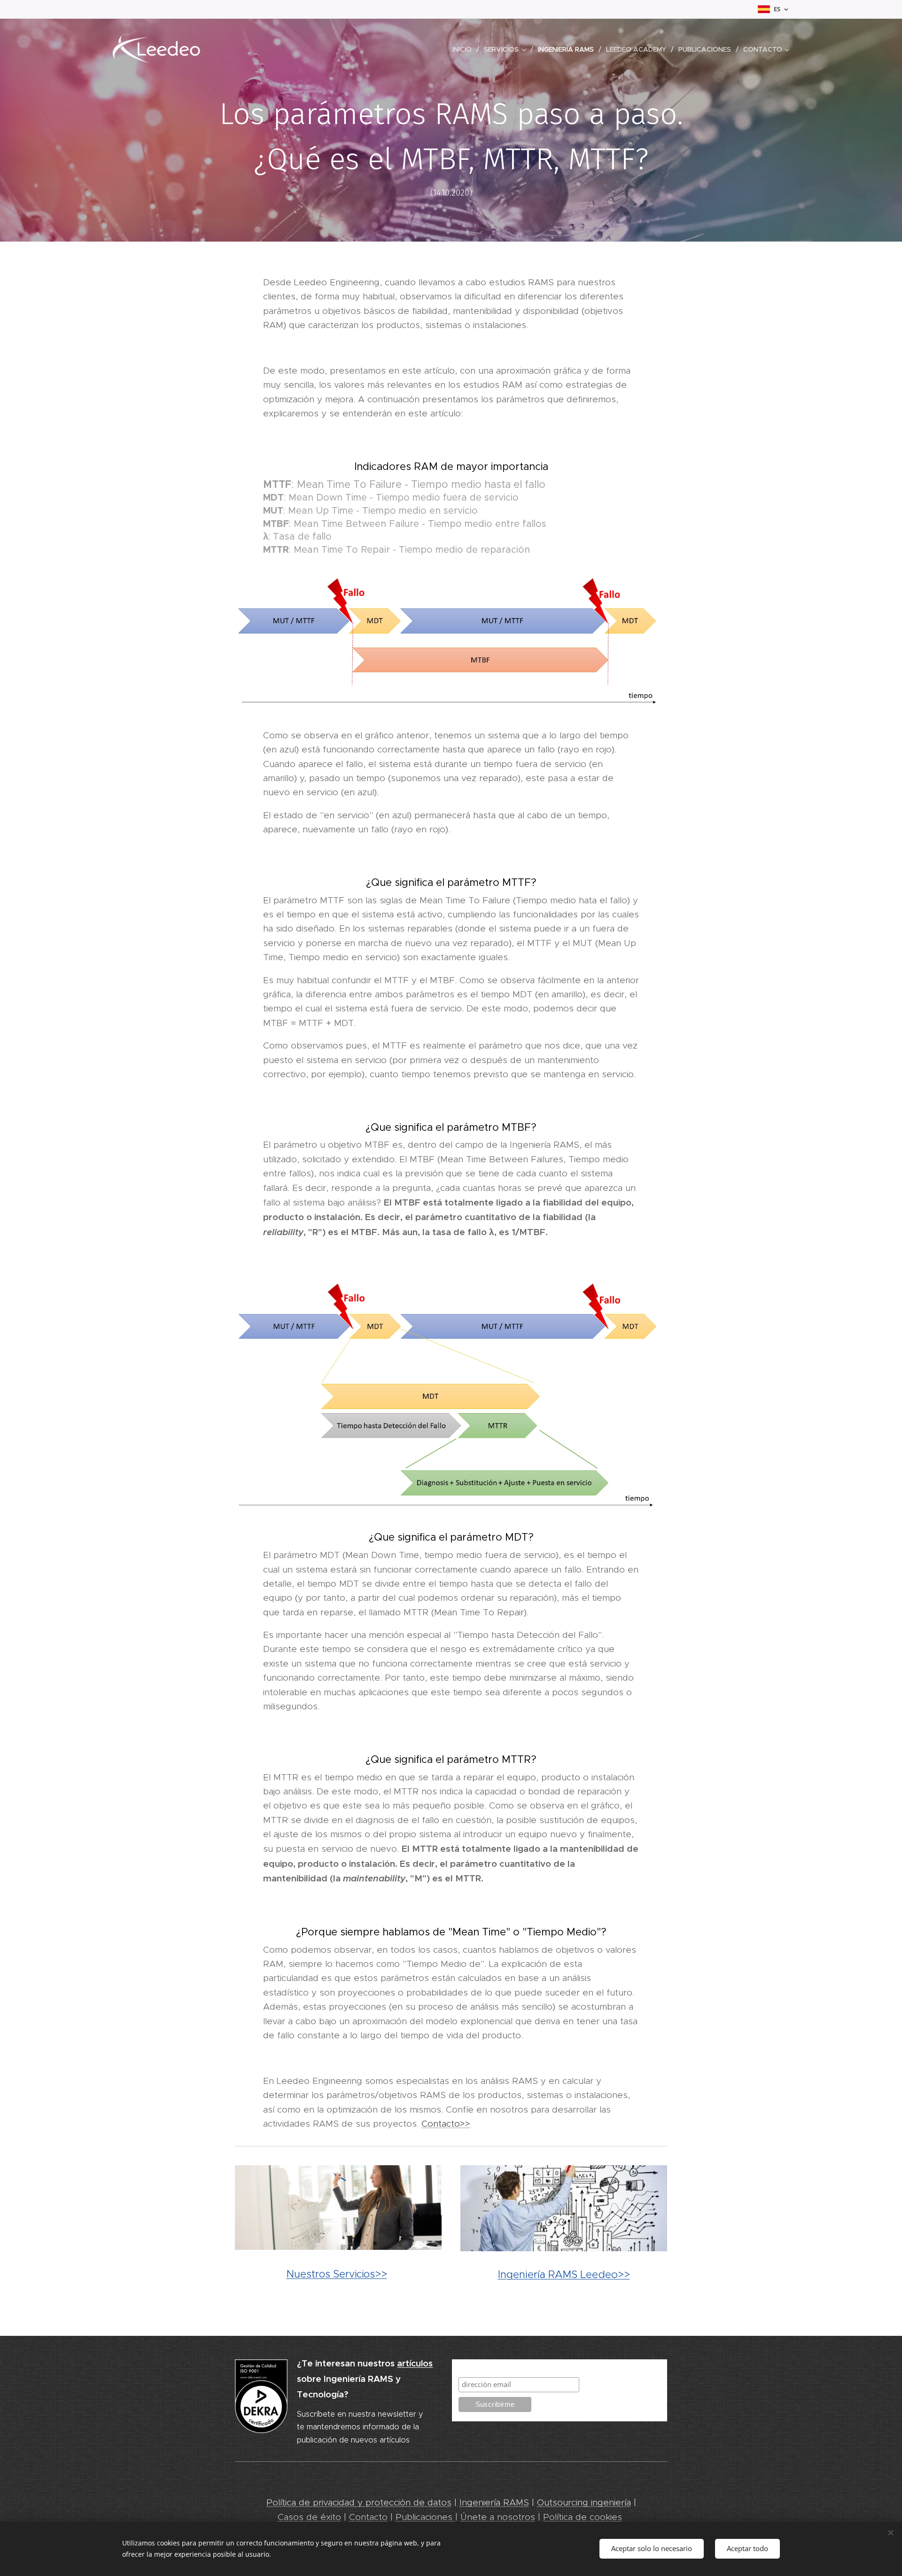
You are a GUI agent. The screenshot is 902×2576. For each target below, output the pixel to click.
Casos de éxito (309, 2517)
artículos (415, 2363)
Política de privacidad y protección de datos (359, 2502)
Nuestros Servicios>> (337, 2274)
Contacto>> (446, 2124)
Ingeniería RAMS (494, 2502)
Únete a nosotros (498, 2517)
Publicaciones (425, 2517)
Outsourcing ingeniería (584, 2502)
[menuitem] (465, 49)
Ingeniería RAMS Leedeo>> (564, 2274)
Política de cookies (583, 2517)
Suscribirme (480, 2368)
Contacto (368, 2517)
